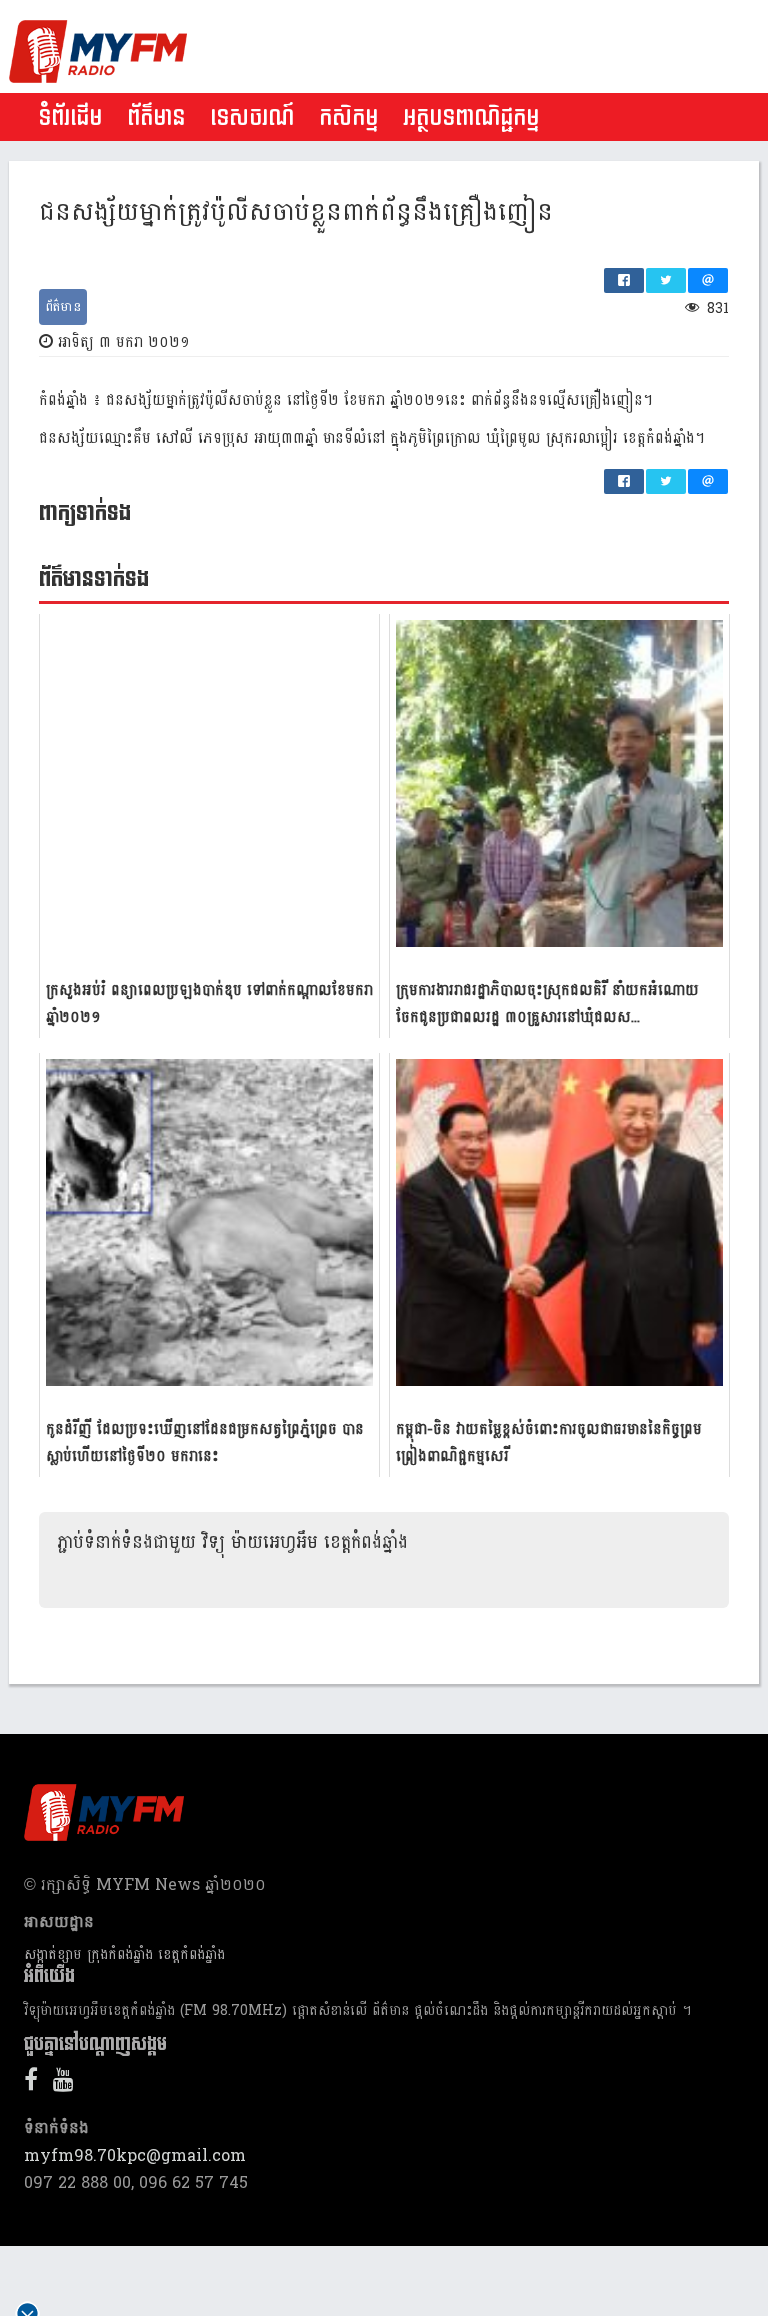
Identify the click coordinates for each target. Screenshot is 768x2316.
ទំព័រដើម (70, 118)
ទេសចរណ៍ (252, 118)
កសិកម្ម (348, 118)
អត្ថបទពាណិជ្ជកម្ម (471, 118)
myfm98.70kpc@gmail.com (135, 2155)
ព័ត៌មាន (156, 118)
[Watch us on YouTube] (68, 2083)
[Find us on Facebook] (36, 2083)
